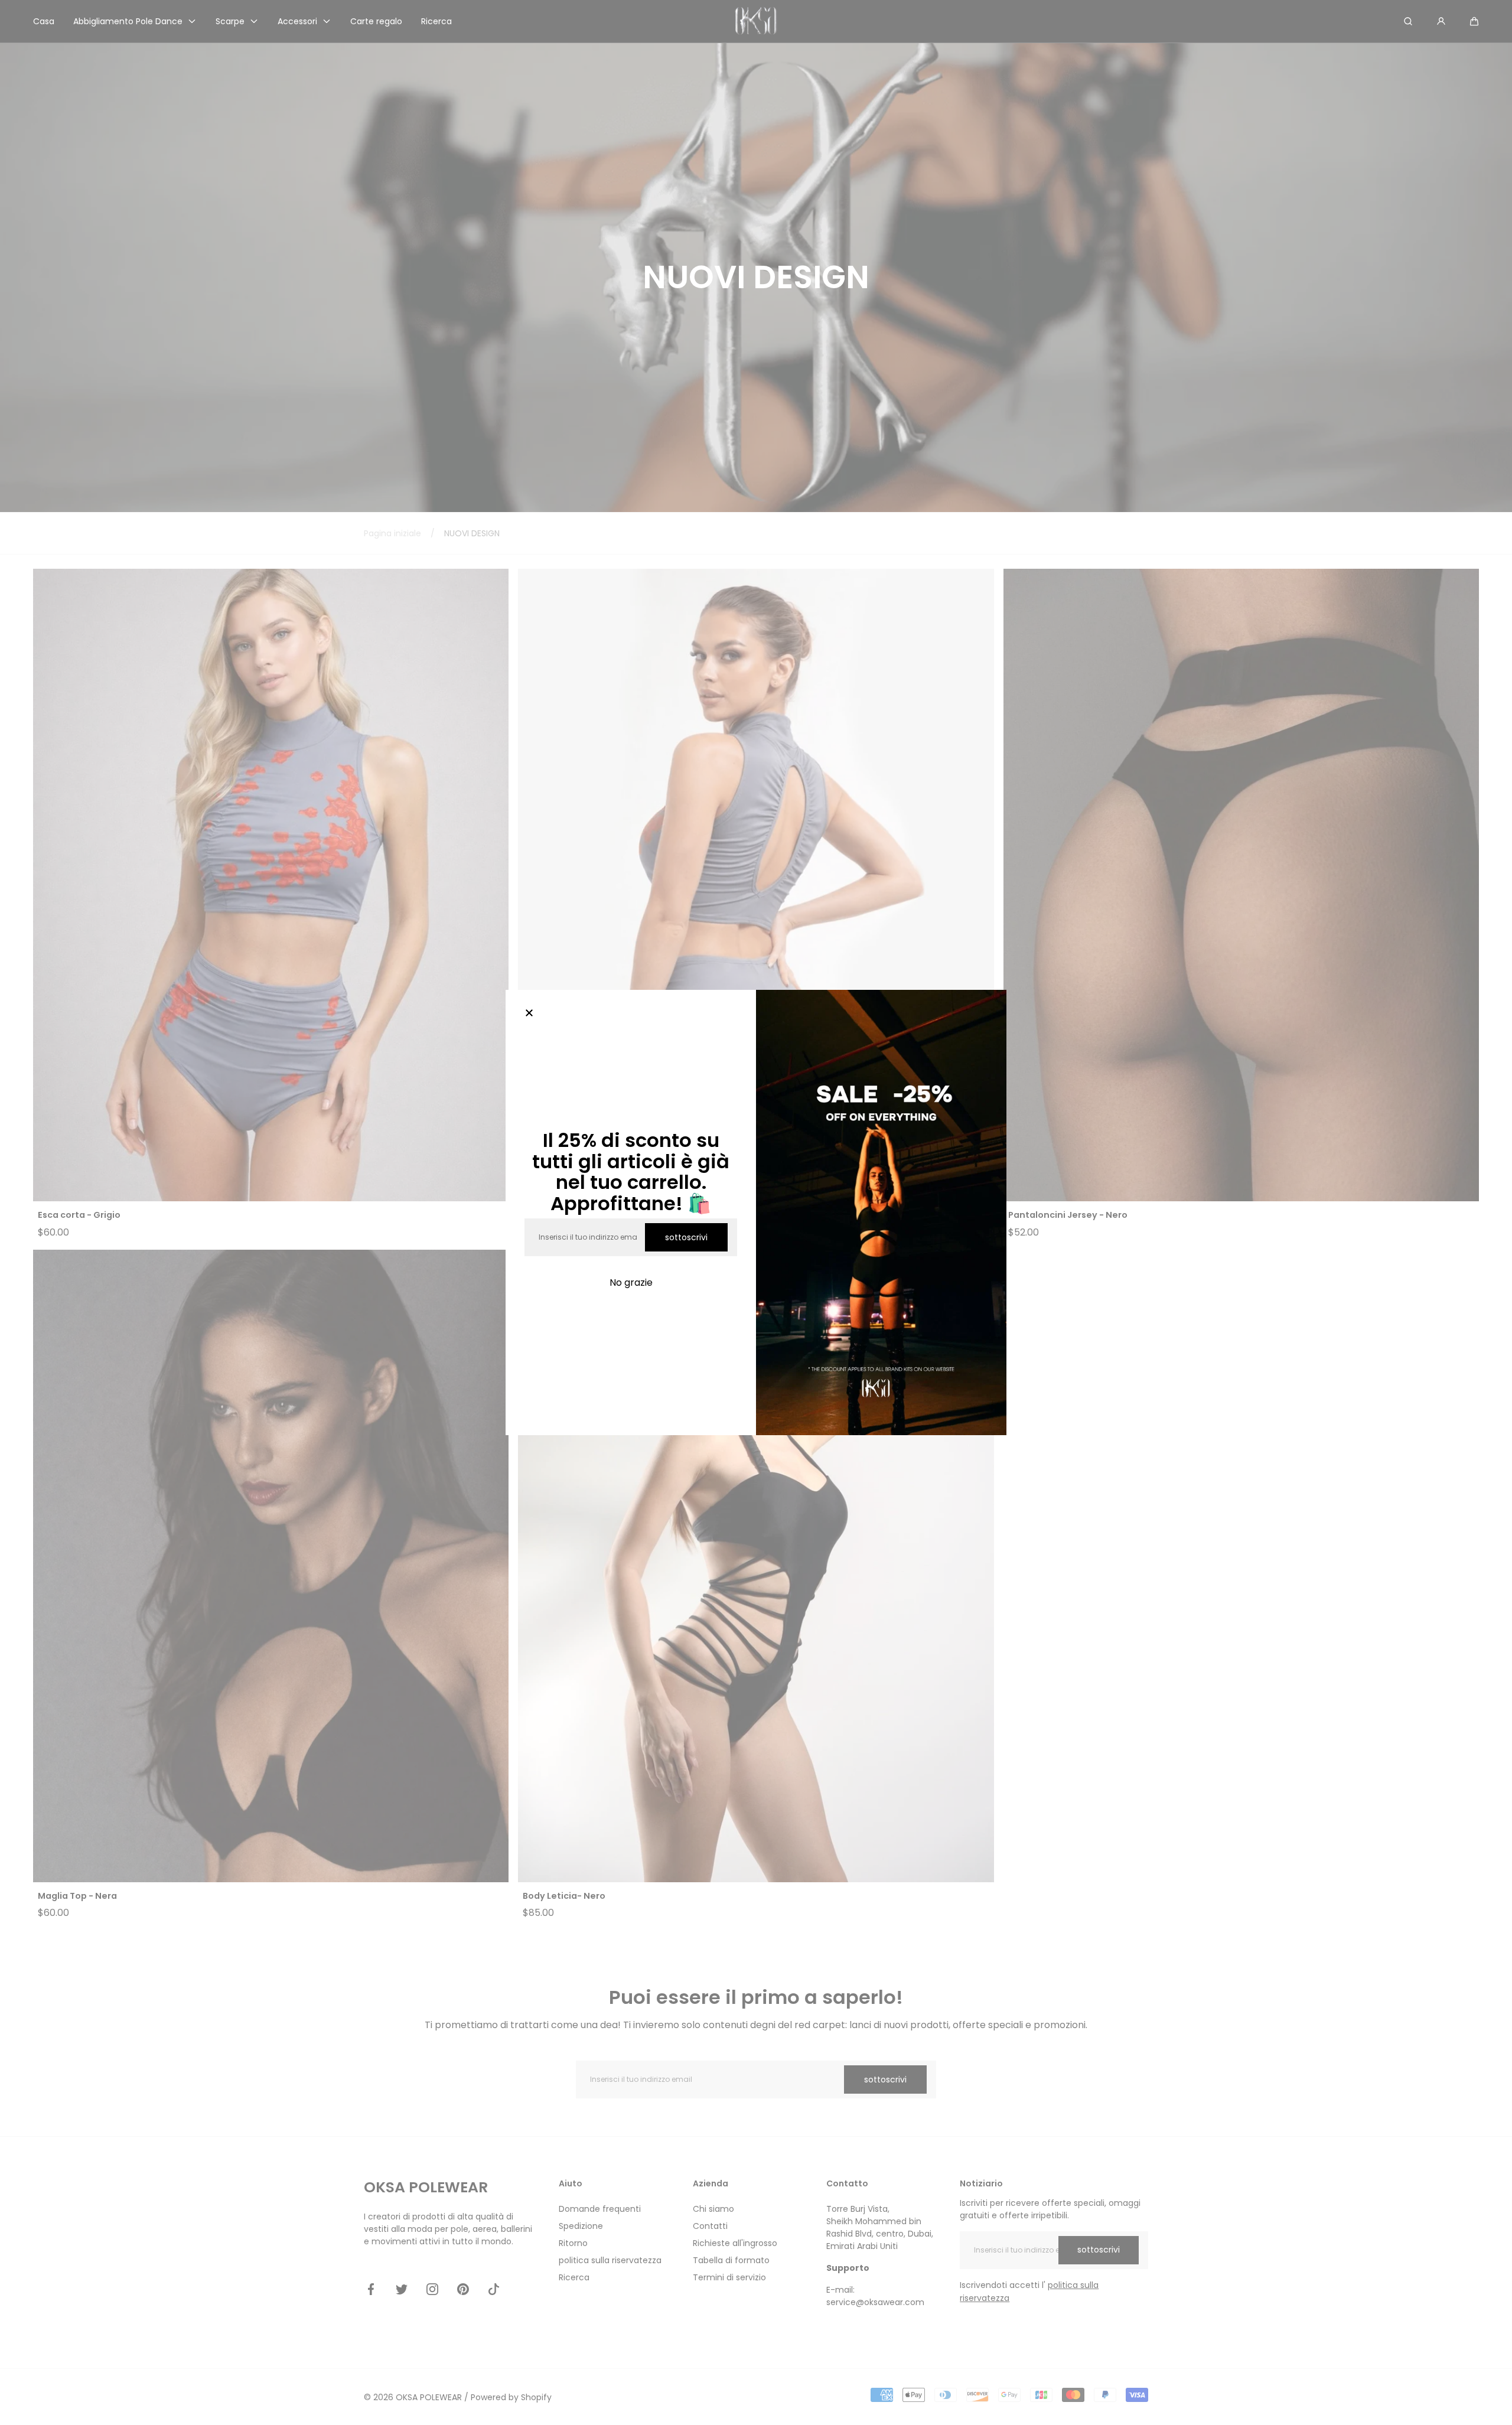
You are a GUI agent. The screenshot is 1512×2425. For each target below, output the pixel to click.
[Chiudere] (529, 1013)
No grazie (631, 1282)
